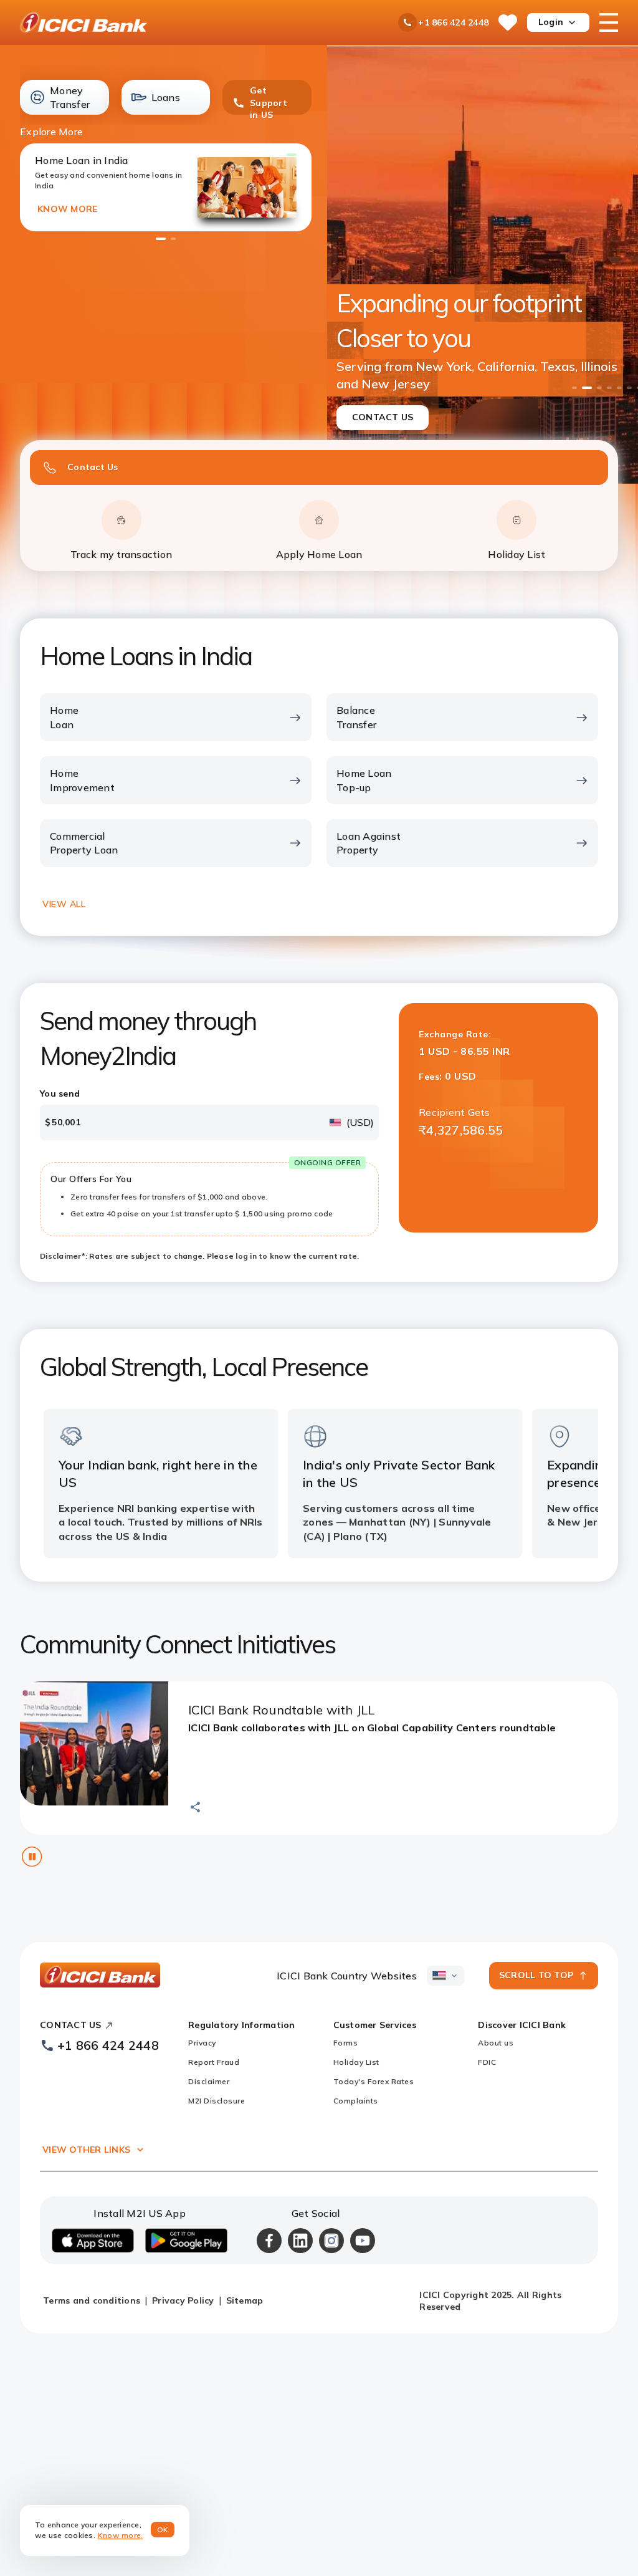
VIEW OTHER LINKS (86, 2150)
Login (551, 22)
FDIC (487, 2062)
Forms (346, 2043)
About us (496, 2043)
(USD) (360, 1122)
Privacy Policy (183, 2300)
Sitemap (245, 2300)
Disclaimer (209, 2081)
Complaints (356, 2101)
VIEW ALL (64, 904)
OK (163, 2530)
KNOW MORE (67, 209)
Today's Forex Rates (374, 2081)
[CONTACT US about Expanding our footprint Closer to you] (483, 265)
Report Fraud (214, 2062)
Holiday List (356, 2062)
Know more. (121, 2535)
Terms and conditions (92, 2300)
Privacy (202, 2043)
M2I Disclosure (217, 2101)
